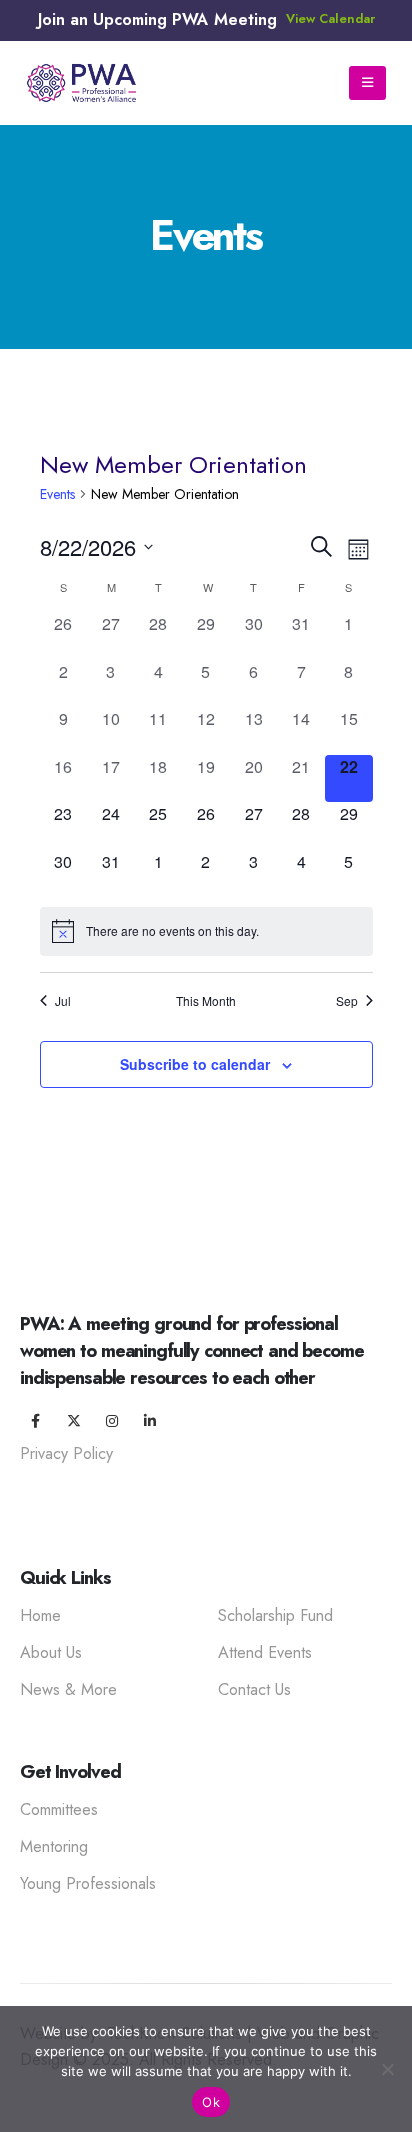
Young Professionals (88, 1883)
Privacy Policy (66, 1453)
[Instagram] (112, 1421)
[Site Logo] (81, 83)
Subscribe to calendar (195, 1064)
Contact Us (254, 1689)
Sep (347, 1001)
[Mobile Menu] (367, 83)
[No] (387, 2069)
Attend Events (265, 1652)
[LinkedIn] (150, 1421)
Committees (59, 1809)
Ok (211, 2102)
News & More (68, 1689)
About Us (51, 1652)
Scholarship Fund (275, 1615)
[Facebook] (36, 1421)
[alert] (206, 931)
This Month (206, 1001)
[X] (74, 1421)
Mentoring (54, 1846)
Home (40, 1615)
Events (57, 494)
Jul (63, 1001)
